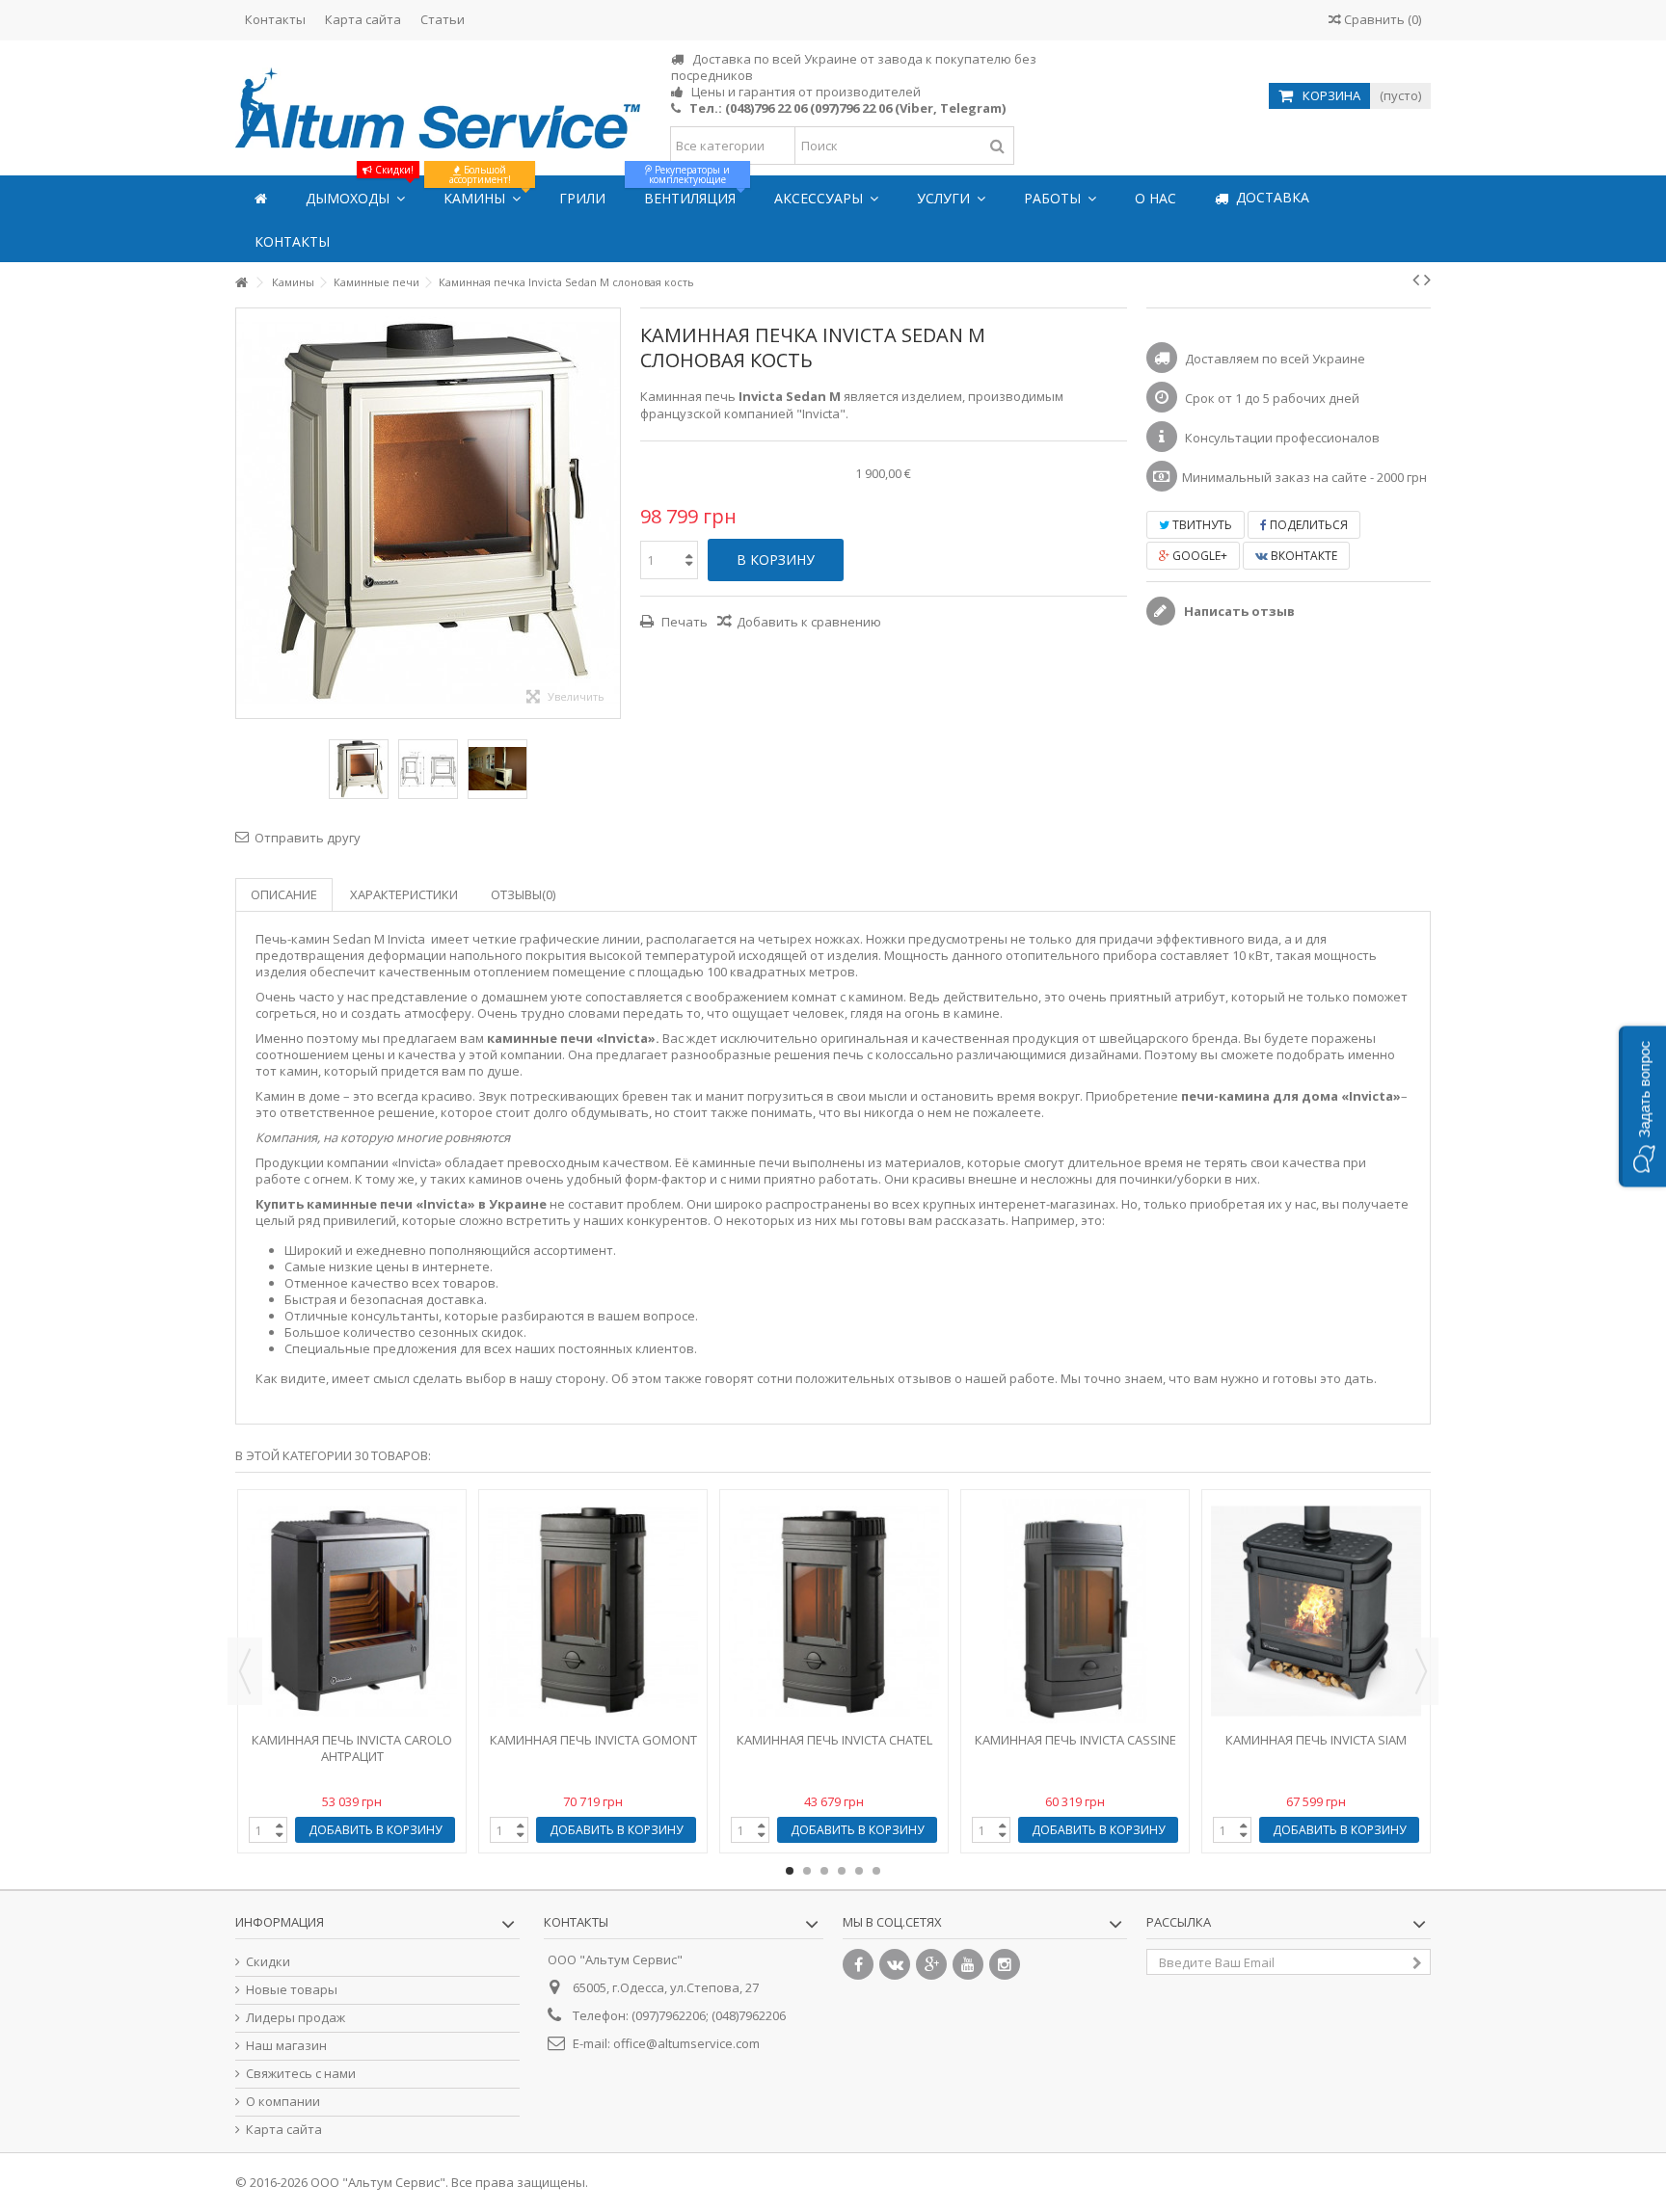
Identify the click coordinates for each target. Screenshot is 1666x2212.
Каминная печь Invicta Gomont (593, 1740)
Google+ (1198, 556)
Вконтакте (1303, 556)
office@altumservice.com (686, 2043)
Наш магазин (286, 2046)
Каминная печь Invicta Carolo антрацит (352, 1748)
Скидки (268, 1962)
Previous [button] (245, 1671)
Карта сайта (363, 19)
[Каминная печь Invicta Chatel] (834, 1611)
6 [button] (876, 1871)
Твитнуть (1201, 525)
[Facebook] (858, 1964)
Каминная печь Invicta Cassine (1075, 1740)
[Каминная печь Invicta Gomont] (593, 1611)
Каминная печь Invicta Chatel (834, 1740)
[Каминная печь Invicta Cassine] (1075, 1611)
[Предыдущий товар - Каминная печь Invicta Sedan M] (1416, 280)
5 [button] (859, 1871)
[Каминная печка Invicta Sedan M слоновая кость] (359, 769)
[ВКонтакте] (895, 1964)
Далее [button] (610, 513)
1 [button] (790, 1871)
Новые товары (292, 1990)
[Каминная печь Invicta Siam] (1316, 1611)
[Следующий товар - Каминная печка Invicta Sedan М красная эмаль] (1427, 280)
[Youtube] (968, 1964)
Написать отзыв (1238, 611)
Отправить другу (308, 838)
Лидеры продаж (296, 2018)
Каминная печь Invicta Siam (1316, 1740)
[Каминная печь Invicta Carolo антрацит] (352, 1611)
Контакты (275, 19)
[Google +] (931, 1964)
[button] (1642, 1106)
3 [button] (824, 1871)
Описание (284, 894)
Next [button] (1421, 1671)
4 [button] (842, 1871)
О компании (283, 2102)
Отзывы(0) (523, 894)
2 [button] (807, 1871)
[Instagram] (1005, 1964)
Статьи (443, 19)
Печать (683, 622)
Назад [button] (246, 513)
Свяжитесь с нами (301, 2074)
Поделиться (1307, 525)
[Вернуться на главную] (241, 283)
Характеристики (404, 894)
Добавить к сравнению (809, 622)
